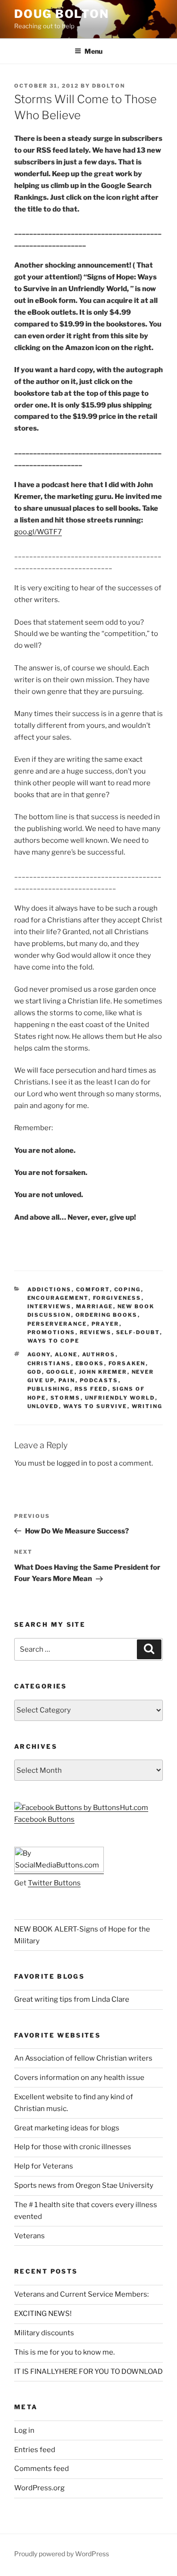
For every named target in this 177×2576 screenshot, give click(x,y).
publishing (49, 1389)
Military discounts (44, 2333)
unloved (43, 1406)
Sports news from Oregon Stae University (84, 2185)
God (35, 1372)
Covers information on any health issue (79, 2078)
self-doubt (138, 1332)
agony (39, 1354)
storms (66, 1398)
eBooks (90, 1363)
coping (128, 1289)
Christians (49, 1363)
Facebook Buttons (44, 1819)
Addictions (50, 1289)
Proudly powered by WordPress (62, 2554)
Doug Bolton (62, 14)
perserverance (57, 1324)
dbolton (109, 86)
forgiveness (117, 1298)
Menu (93, 51)
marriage (95, 1306)
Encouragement (58, 1298)
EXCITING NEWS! (43, 2314)
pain (67, 1380)
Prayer (105, 1324)
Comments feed (42, 2469)
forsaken (127, 1363)
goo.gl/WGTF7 (38, 532)
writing (147, 1406)
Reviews (96, 1332)
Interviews (50, 1306)
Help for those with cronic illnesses (73, 2147)
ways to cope (54, 1341)
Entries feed (35, 2450)
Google (60, 1372)
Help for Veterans (44, 2166)
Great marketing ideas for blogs (67, 2128)
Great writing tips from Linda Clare (72, 1999)
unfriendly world (120, 1398)
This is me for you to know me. (64, 2352)
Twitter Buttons (54, 1883)
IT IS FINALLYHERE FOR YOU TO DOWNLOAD (88, 2372)
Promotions (51, 1332)
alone (66, 1354)
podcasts (99, 1380)
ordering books (107, 1315)
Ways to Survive (95, 1406)
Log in (24, 2430)
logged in (72, 1463)
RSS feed (91, 1389)
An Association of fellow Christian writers (83, 2058)
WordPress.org (39, 2488)
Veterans (29, 2236)
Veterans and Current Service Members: (81, 2294)
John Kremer (103, 1372)
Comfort (93, 1289)
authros (99, 1354)
